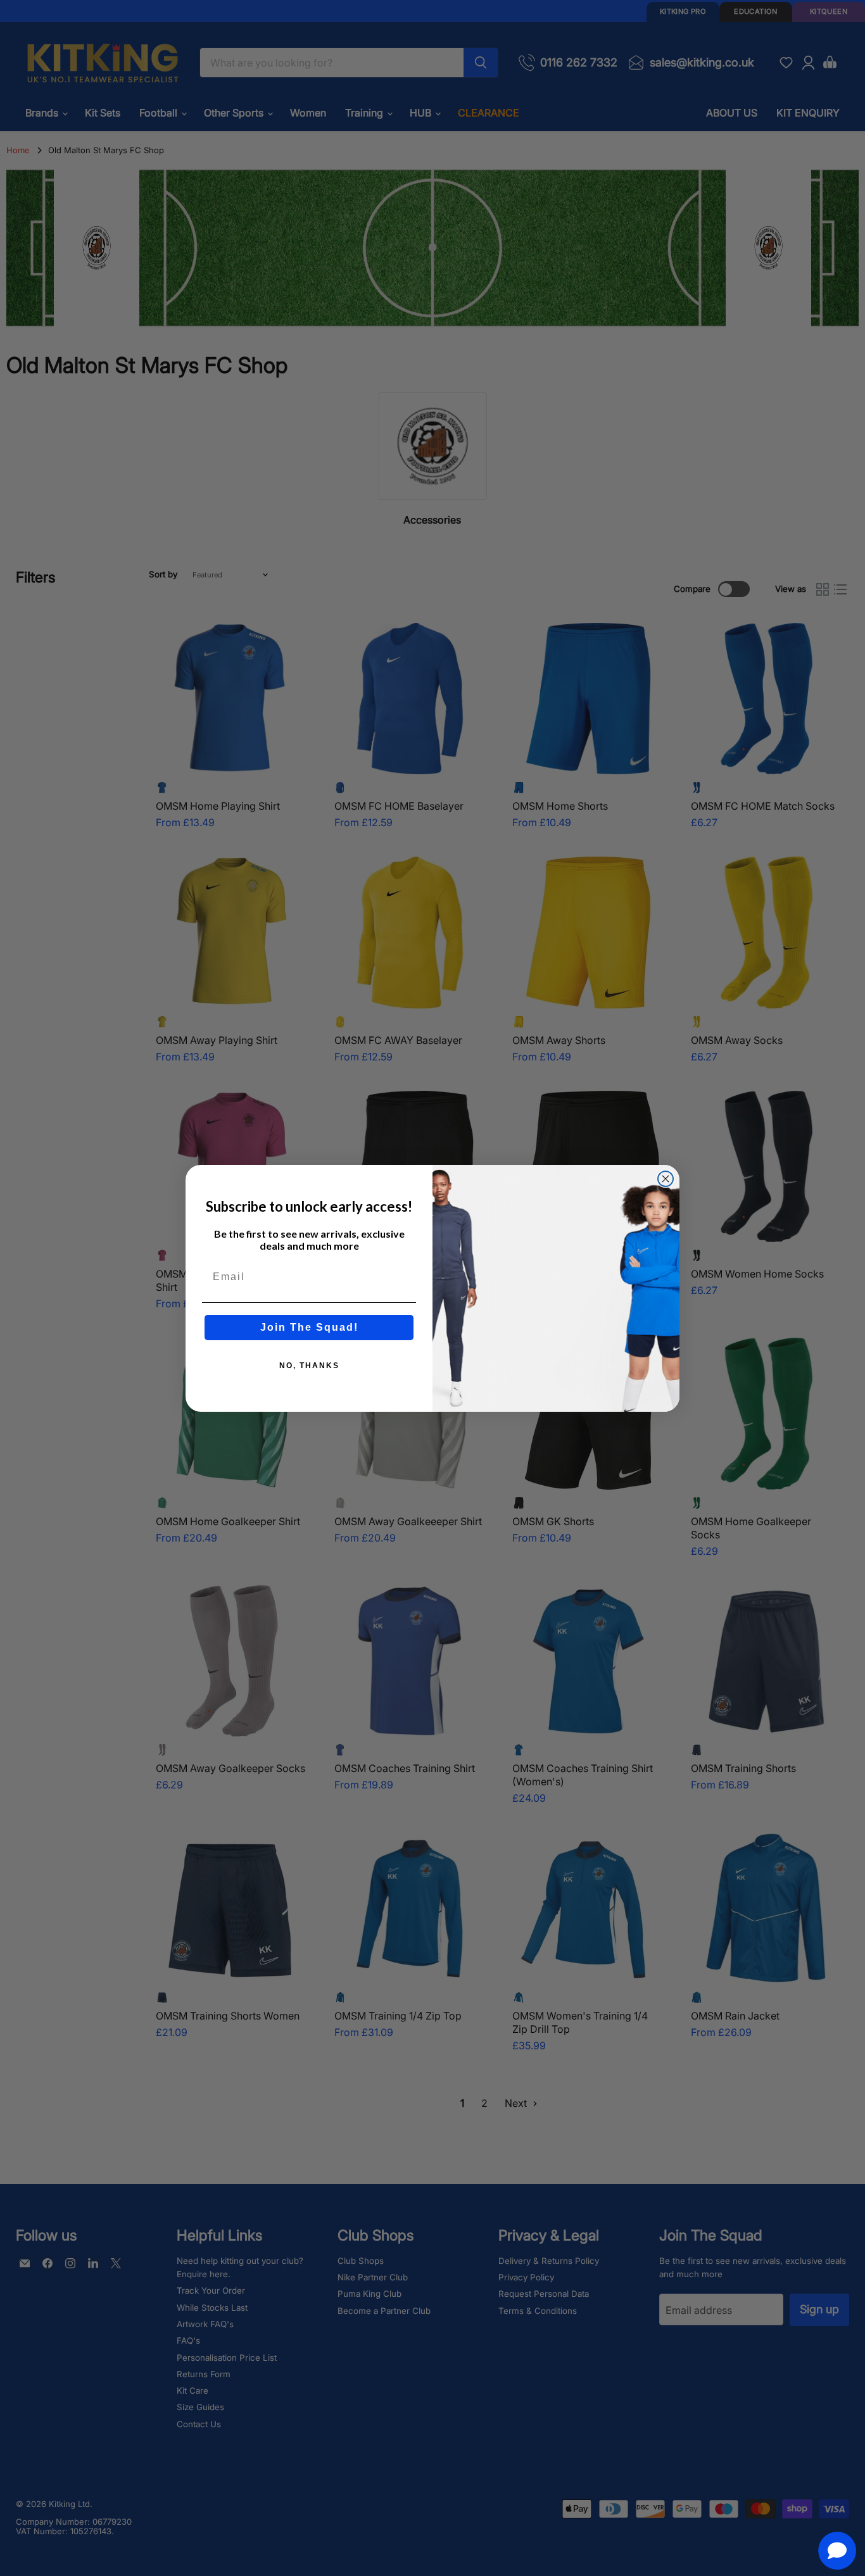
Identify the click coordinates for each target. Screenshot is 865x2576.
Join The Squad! (309, 1327)
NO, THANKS (309, 1366)
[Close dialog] (666, 1179)
